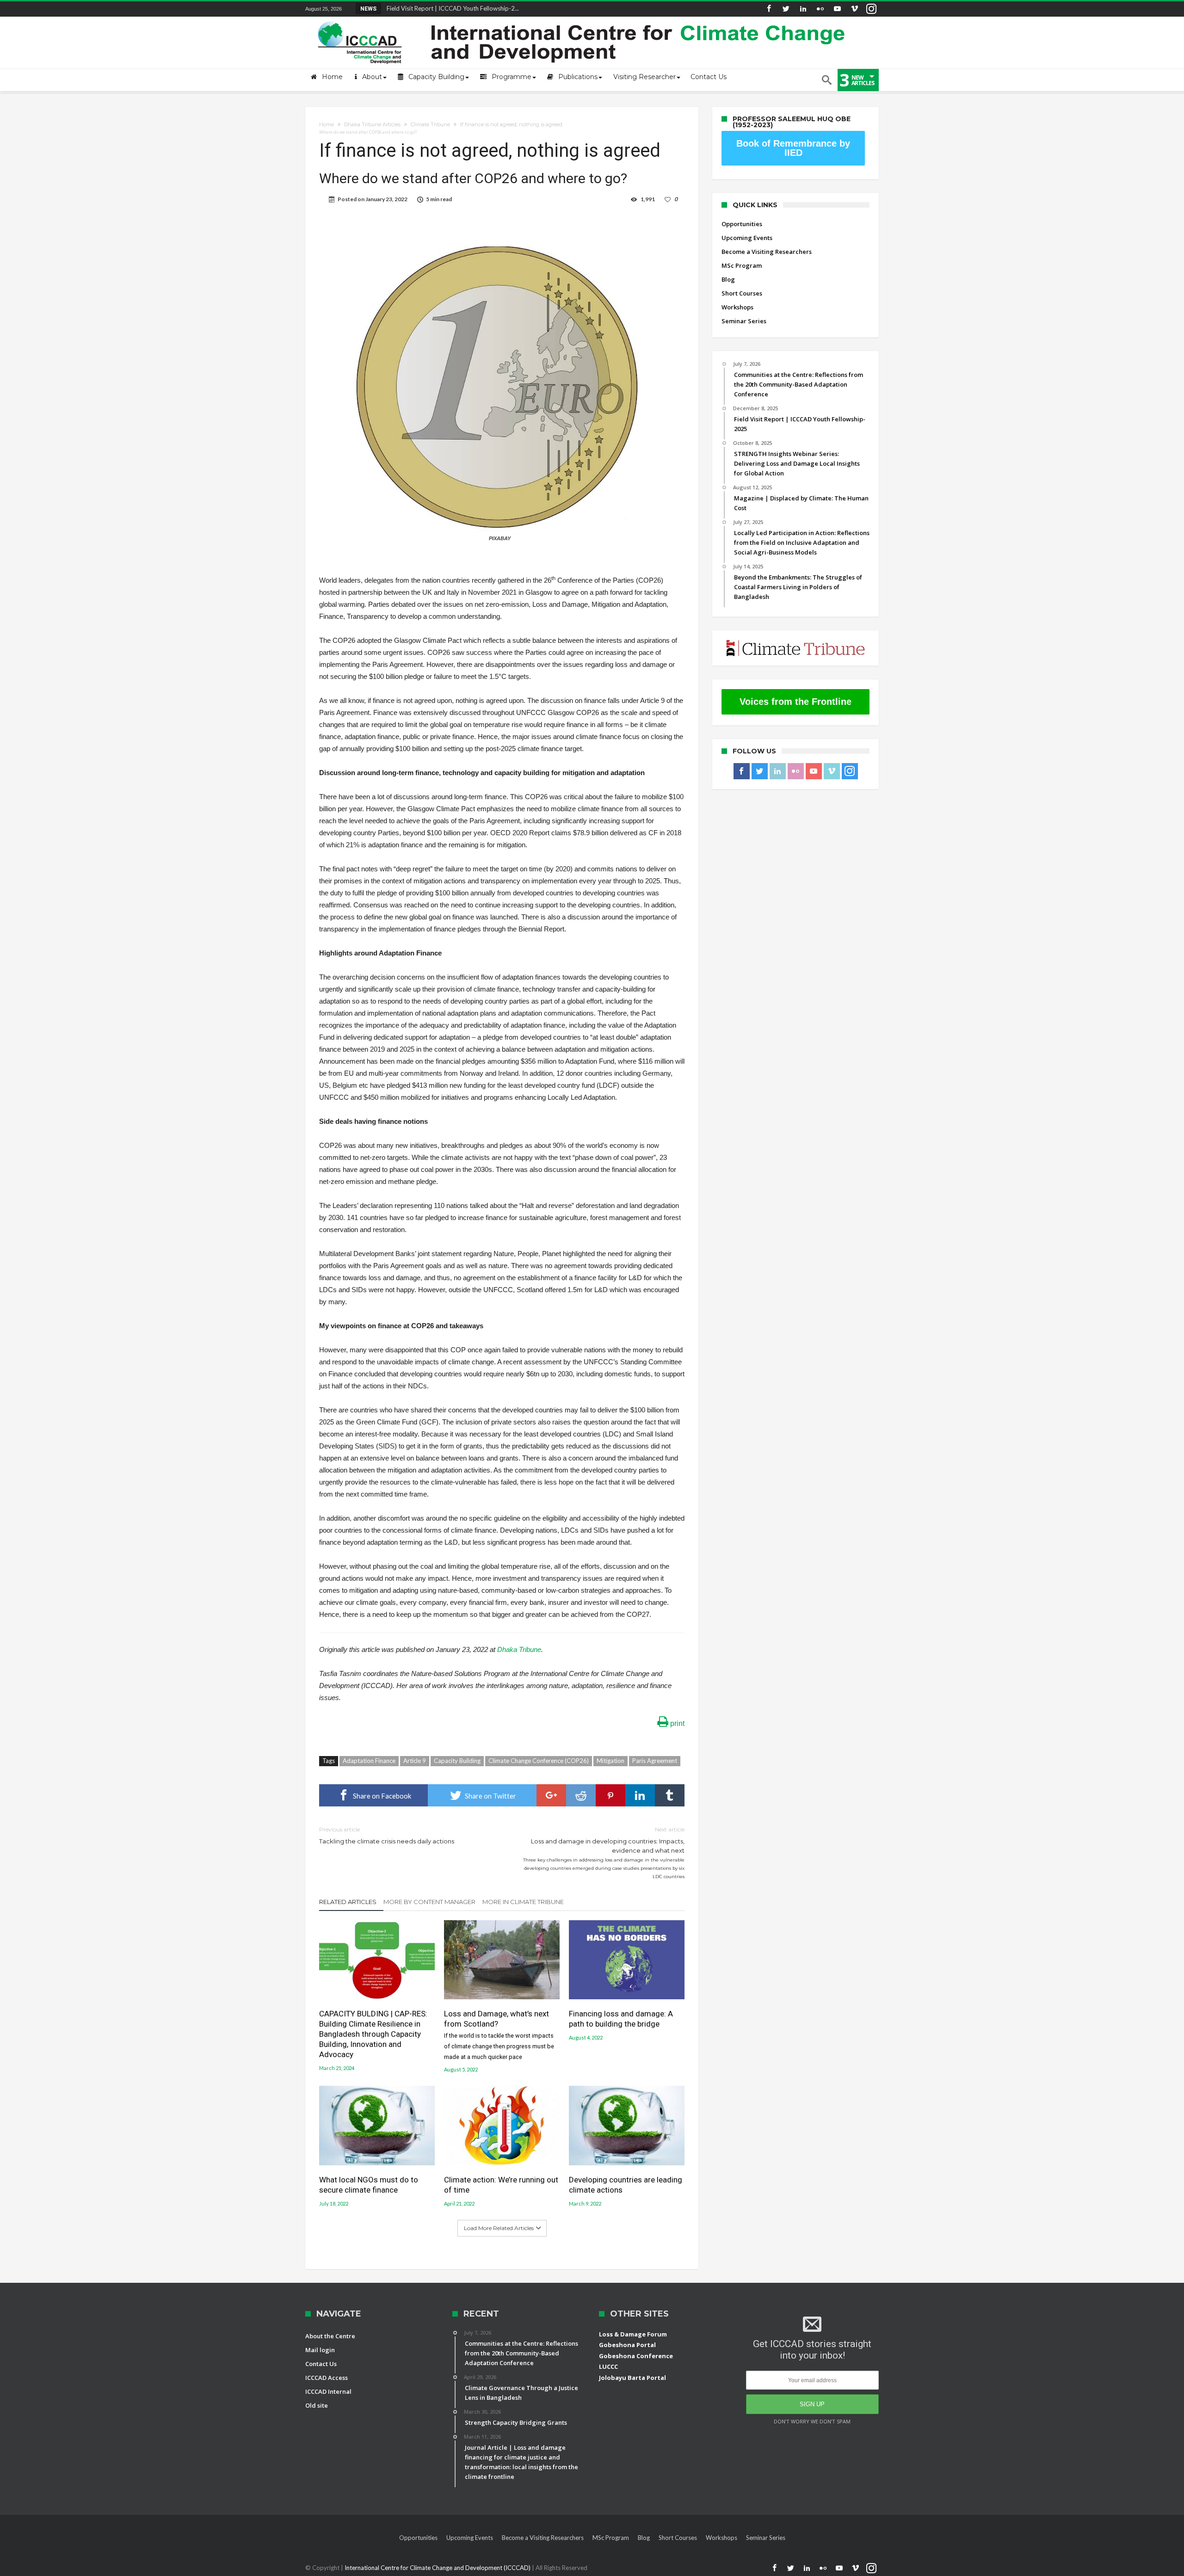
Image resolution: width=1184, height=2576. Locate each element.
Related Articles (348, 1902)
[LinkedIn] (803, 9)
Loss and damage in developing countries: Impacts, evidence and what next (604, 1852)
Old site (317, 2405)
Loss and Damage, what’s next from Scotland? (499, 2034)
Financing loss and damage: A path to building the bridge (621, 2019)
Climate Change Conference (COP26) (539, 1761)
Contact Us (321, 2364)
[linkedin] (640, 1795)
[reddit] (581, 1795)
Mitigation (610, 1761)
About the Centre (330, 2336)
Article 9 (415, 1761)
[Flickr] (820, 9)
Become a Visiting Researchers (767, 252)
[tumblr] (670, 1795)
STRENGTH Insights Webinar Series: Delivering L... (452, 8)
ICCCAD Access (327, 2378)
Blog (728, 279)
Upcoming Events (747, 238)
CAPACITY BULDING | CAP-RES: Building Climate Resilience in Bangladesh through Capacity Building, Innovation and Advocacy (373, 2034)
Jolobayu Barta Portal (632, 2378)
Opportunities (742, 224)
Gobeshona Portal (627, 2345)
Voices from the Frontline (795, 702)
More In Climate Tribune (523, 1902)
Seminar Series (744, 321)
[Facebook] (769, 9)
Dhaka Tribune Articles (372, 124)
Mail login (320, 2350)
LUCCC (608, 2366)
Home (327, 124)
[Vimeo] (854, 9)
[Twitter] (786, 9)
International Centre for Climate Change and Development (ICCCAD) (438, 2568)
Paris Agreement (655, 1761)
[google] (551, 1795)
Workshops (737, 307)
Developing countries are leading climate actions (626, 2185)
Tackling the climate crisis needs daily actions (387, 1835)
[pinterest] (610, 1795)
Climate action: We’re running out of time (501, 2185)
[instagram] (871, 9)
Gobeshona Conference (636, 2356)
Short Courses (742, 293)
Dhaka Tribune (519, 1649)
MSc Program (742, 265)
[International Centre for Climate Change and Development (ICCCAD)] (583, 19)
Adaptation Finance (369, 1761)
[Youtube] (837, 9)
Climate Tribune (430, 124)
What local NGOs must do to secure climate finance (369, 2185)
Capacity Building (457, 1761)
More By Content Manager (429, 1902)
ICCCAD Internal (328, 2391)
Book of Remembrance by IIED (793, 148)
